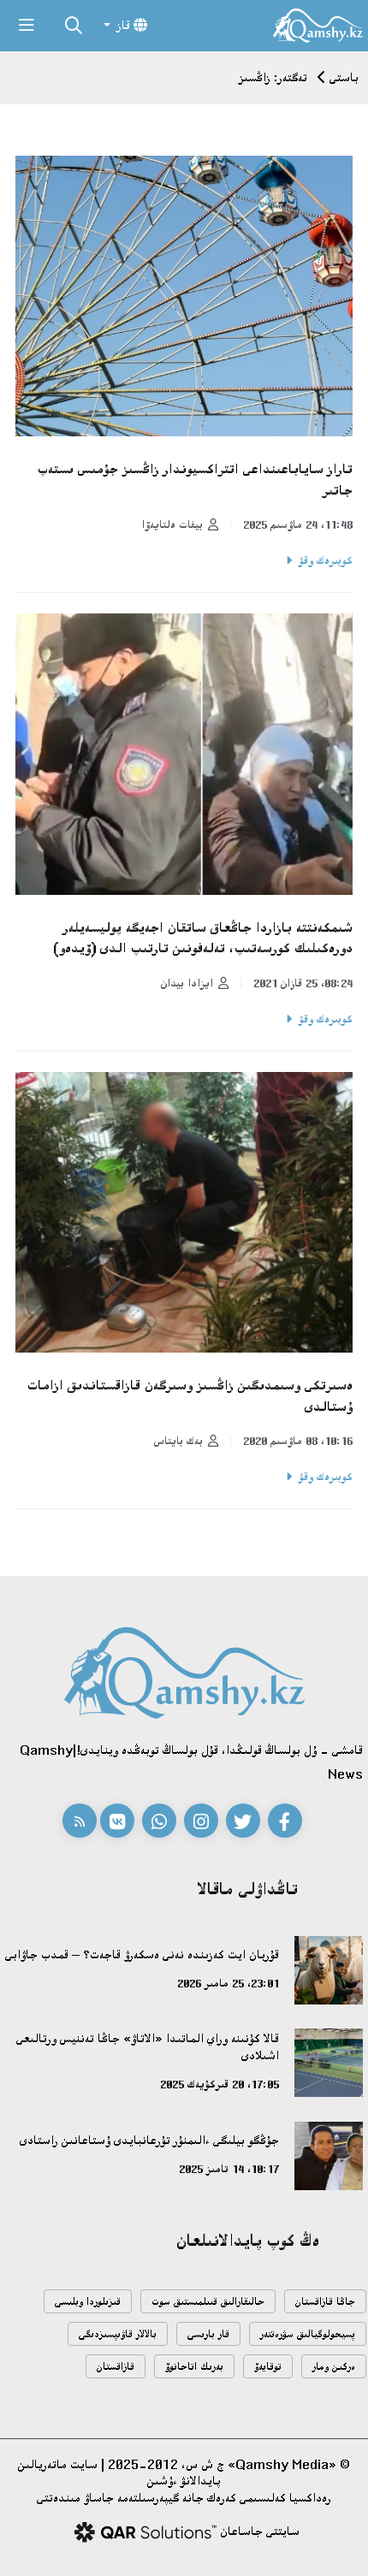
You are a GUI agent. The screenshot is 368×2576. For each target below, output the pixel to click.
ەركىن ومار (334, 2367)
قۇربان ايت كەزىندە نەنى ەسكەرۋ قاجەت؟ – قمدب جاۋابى (142, 1954)
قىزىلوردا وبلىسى (88, 2302)
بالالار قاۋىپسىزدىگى (118, 2334)
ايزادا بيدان (187, 983)
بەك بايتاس (178, 1441)
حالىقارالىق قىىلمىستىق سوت (208, 2302)
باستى (344, 77)
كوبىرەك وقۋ (326, 560)
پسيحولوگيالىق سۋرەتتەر (308, 2334)
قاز (124, 25)
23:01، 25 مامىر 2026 (228, 1983)
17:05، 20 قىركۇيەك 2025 (220, 2084)
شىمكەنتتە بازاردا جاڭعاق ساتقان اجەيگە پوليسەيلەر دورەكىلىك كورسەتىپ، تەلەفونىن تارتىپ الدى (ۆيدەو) (203, 938)
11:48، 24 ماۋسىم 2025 (298, 524)
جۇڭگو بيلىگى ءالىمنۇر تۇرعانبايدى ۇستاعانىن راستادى (149, 2140)
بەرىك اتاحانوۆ (194, 2367)
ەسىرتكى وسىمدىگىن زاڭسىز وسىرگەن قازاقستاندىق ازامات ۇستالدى (190, 1396)
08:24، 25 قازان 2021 (303, 983)
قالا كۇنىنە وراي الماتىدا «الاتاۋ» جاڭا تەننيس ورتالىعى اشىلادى (148, 2047)
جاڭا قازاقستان (325, 2302)
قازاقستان (116, 2367)
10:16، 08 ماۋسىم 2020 (298, 1441)
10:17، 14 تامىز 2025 (229, 2169)
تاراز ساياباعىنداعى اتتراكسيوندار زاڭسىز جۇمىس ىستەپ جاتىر (195, 480)
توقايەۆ (268, 2367)
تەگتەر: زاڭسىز (273, 77)
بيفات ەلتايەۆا (172, 524)
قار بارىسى (208, 2334)
